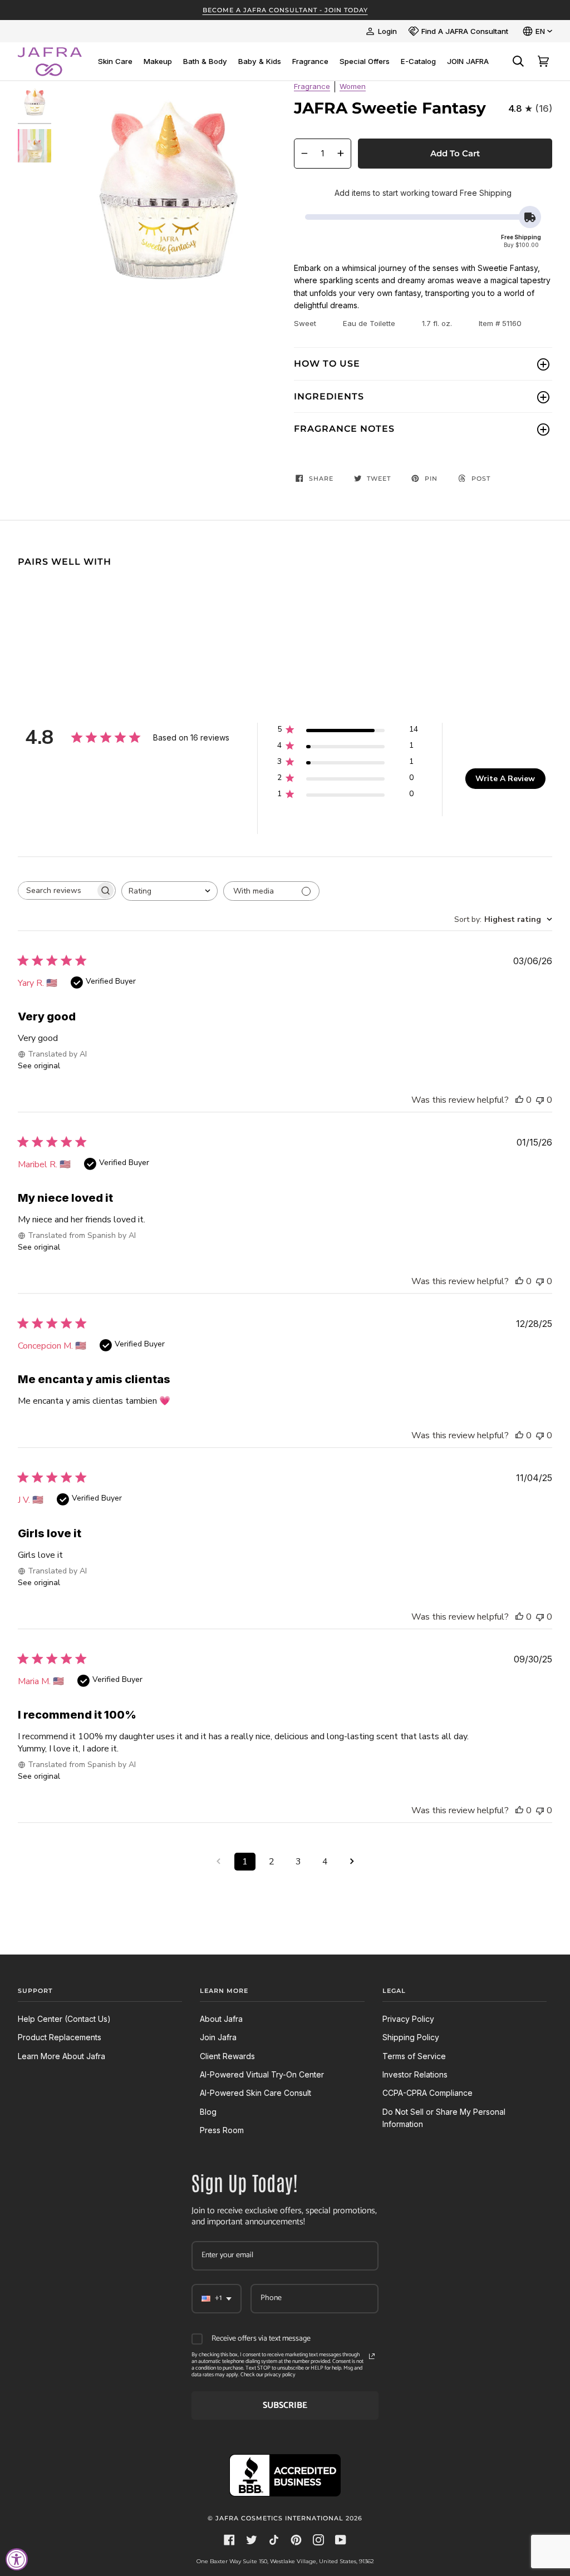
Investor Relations (415, 2074)
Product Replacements (60, 2037)
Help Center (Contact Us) (64, 2019)
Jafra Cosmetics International (279, 2518)
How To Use (327, 364)
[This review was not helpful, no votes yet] (540, 1100)
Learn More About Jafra (62, 2056)
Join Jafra (218, 2037)
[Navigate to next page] (352, 1862)
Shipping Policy (411, 2037)
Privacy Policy (408, 2019)
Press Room (222, 2130)
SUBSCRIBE (285, 2405)
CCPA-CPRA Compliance (427, 2093)
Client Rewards (227, 2056)
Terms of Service (414, 2056)
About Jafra (221, 2019)
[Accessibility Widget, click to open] (17, 2559)
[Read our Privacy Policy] (372, 2356)
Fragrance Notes (344, 429)
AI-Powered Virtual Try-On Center (262, 2074)
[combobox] (169, 891)
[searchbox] (57, 890)
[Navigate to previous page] (218, 1862)
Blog (208, 2112)
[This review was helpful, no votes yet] (519, 1100)
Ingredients (329, 396)
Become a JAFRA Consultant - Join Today (285, 10)
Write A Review (505, 779)
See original (39, 1066)
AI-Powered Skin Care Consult (255, 2093)
